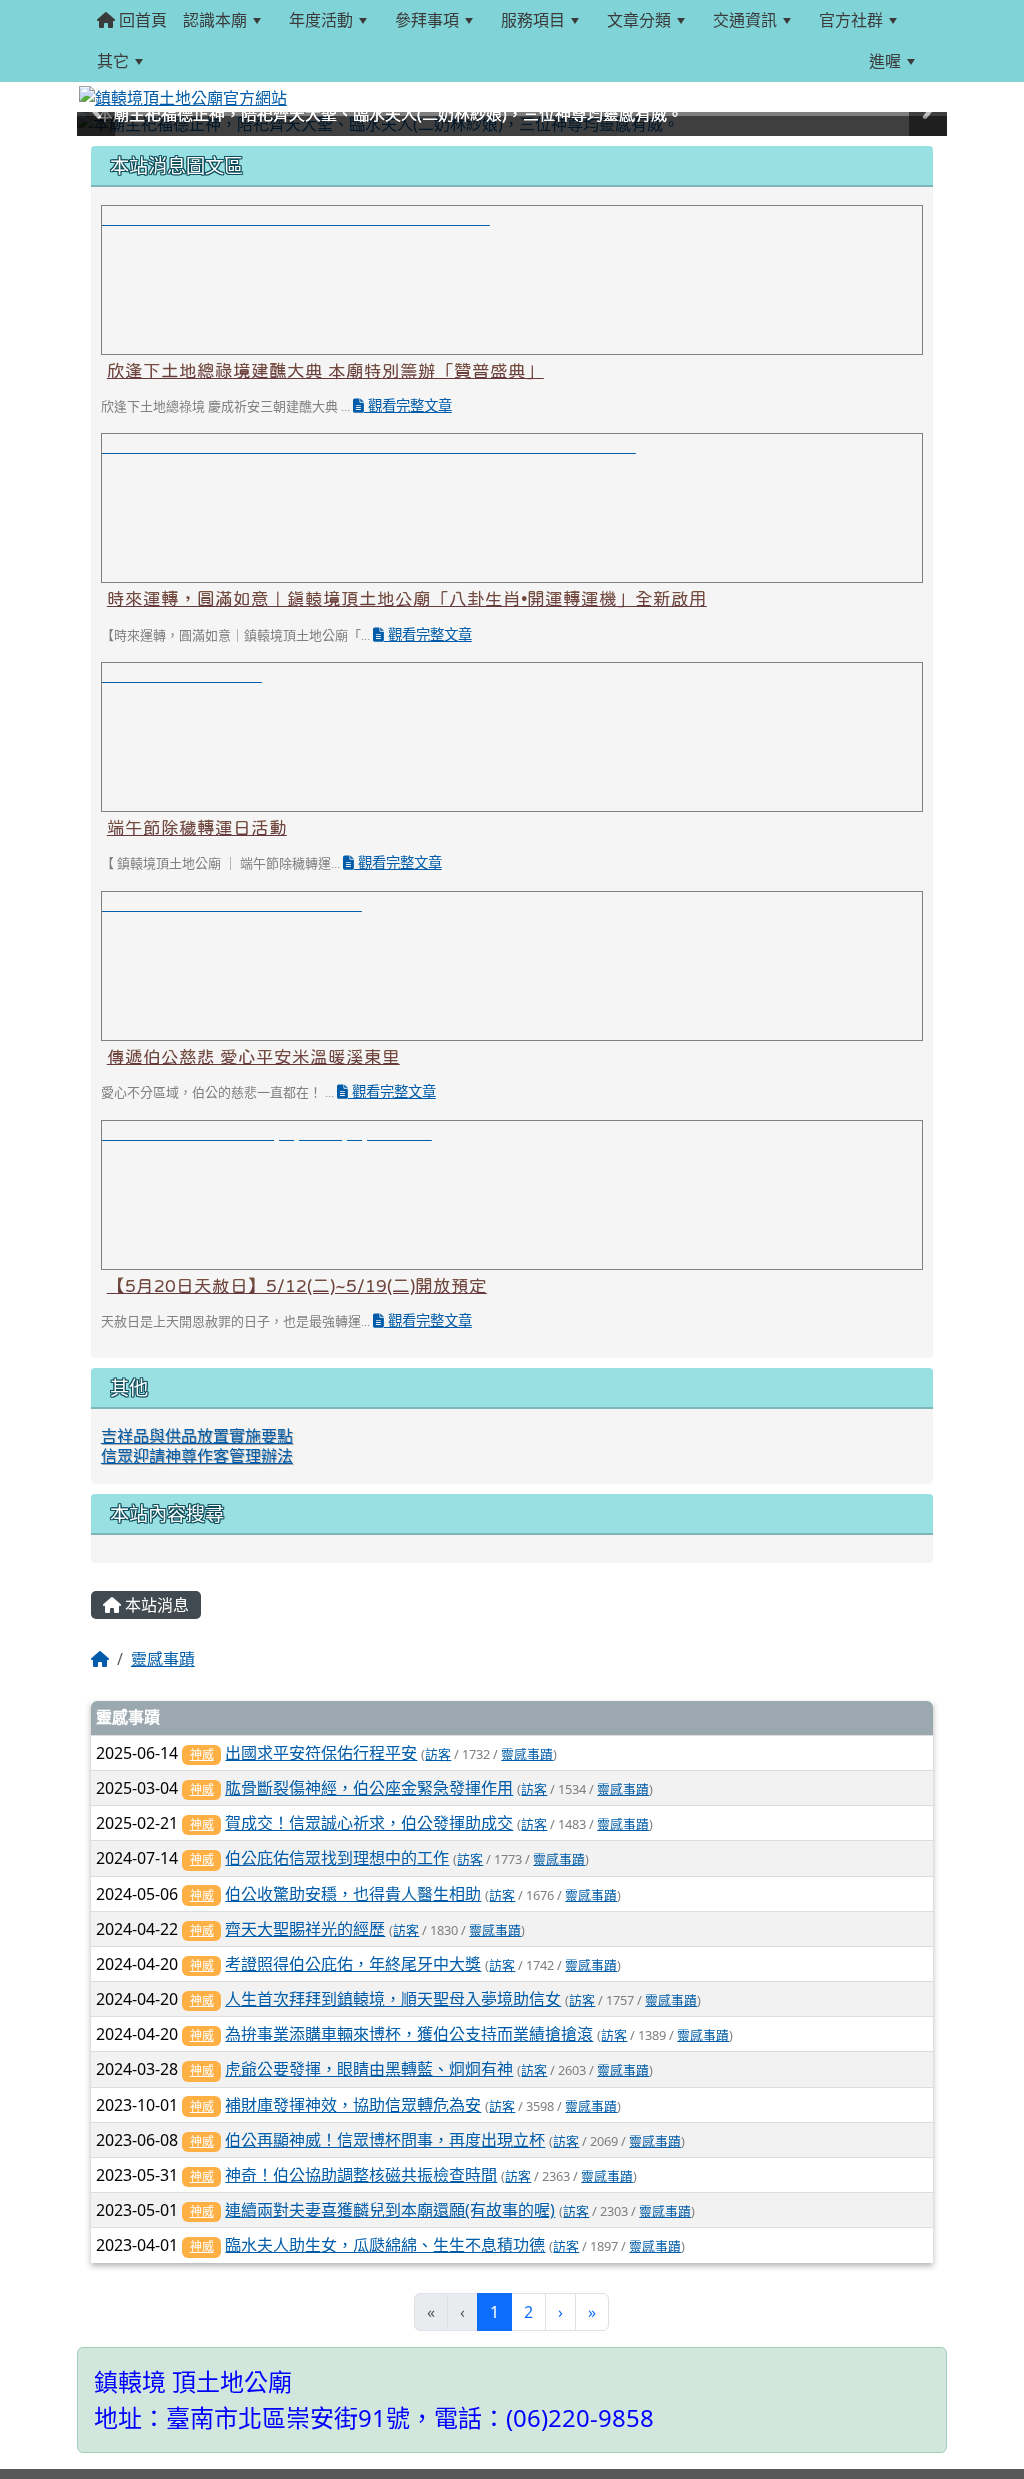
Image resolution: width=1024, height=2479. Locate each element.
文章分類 (639, 20)
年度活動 (321, 20)
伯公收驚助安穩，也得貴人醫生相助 (353, 1894)
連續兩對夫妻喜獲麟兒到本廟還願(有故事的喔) (390, 2210)
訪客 (438, 1754)
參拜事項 (427, 20)
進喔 (885, 61)
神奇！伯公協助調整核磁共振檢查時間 (361, 2175)
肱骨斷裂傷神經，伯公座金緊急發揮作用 (369, 1788)
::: (175, 61)
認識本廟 (215, 20)
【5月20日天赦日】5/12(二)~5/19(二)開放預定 (297, 1286)
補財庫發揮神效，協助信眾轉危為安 (353, 2105)
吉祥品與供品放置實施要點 (197, 1436)
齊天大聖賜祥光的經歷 (305, 1929)
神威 (202, 1754)
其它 (113, 61)
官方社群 (851, 20)
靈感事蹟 (163, 1659)
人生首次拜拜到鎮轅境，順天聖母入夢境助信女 (393, 1999)
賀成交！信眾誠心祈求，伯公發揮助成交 (369, 1823)
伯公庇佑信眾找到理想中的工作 (337, 1858)
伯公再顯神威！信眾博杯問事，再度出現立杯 (385, 2140)
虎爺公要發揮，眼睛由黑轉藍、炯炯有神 (369, 2069)
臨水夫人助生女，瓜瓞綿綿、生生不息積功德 (385, 2245)
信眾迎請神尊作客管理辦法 (197, 1456)
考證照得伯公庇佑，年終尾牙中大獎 (353, 1964)
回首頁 (141, 20)
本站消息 (155, 1605)
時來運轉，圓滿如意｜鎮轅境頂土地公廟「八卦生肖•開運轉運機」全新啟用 (407, 599)
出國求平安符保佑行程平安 (321, 1753)
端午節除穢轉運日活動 (197, 828)
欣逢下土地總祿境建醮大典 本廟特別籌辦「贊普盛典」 (325, 371)
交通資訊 (745, 20)
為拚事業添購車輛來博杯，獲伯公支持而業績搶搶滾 (409, 2034)
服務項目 (533, 20)
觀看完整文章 (408, 406)
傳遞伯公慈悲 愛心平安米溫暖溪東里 (253, 1057)
